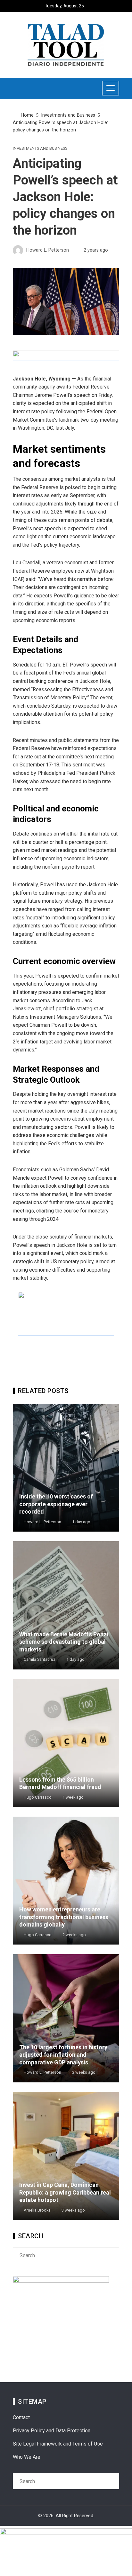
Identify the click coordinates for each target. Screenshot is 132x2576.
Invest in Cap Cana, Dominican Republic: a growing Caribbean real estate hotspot (65, 2192)
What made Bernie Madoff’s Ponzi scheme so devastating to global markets (64, 1642)
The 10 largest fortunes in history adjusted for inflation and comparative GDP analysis (63, 2055)
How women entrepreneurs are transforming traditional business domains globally (64, 1917)
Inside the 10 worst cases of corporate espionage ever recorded (56, 1504)
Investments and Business (40, 149)
